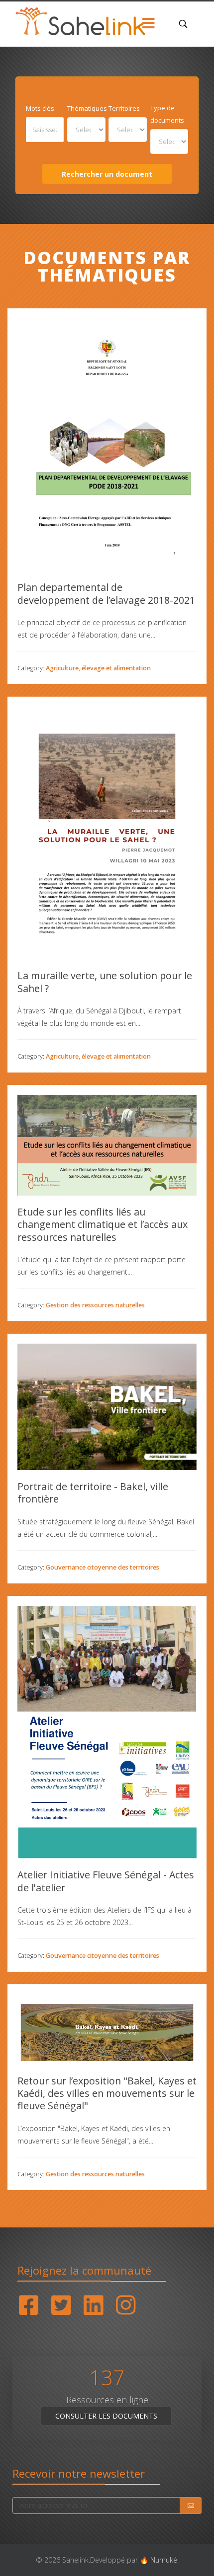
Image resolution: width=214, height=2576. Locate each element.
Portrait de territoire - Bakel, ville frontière (93, 1493)
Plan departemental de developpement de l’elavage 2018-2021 (106, 594)
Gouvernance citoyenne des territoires (103, 1567)
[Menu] (148, 24)
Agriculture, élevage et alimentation (98, 668)
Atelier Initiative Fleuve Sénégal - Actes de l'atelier (106, 1881)
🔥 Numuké (159, 2560)
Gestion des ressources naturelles (95, 1305)
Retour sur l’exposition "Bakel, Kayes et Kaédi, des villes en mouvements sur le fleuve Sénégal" (107, 2093)
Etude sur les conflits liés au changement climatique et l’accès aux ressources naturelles (103, 1224)
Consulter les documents (106, 2416)
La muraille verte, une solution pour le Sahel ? (105, 982)
